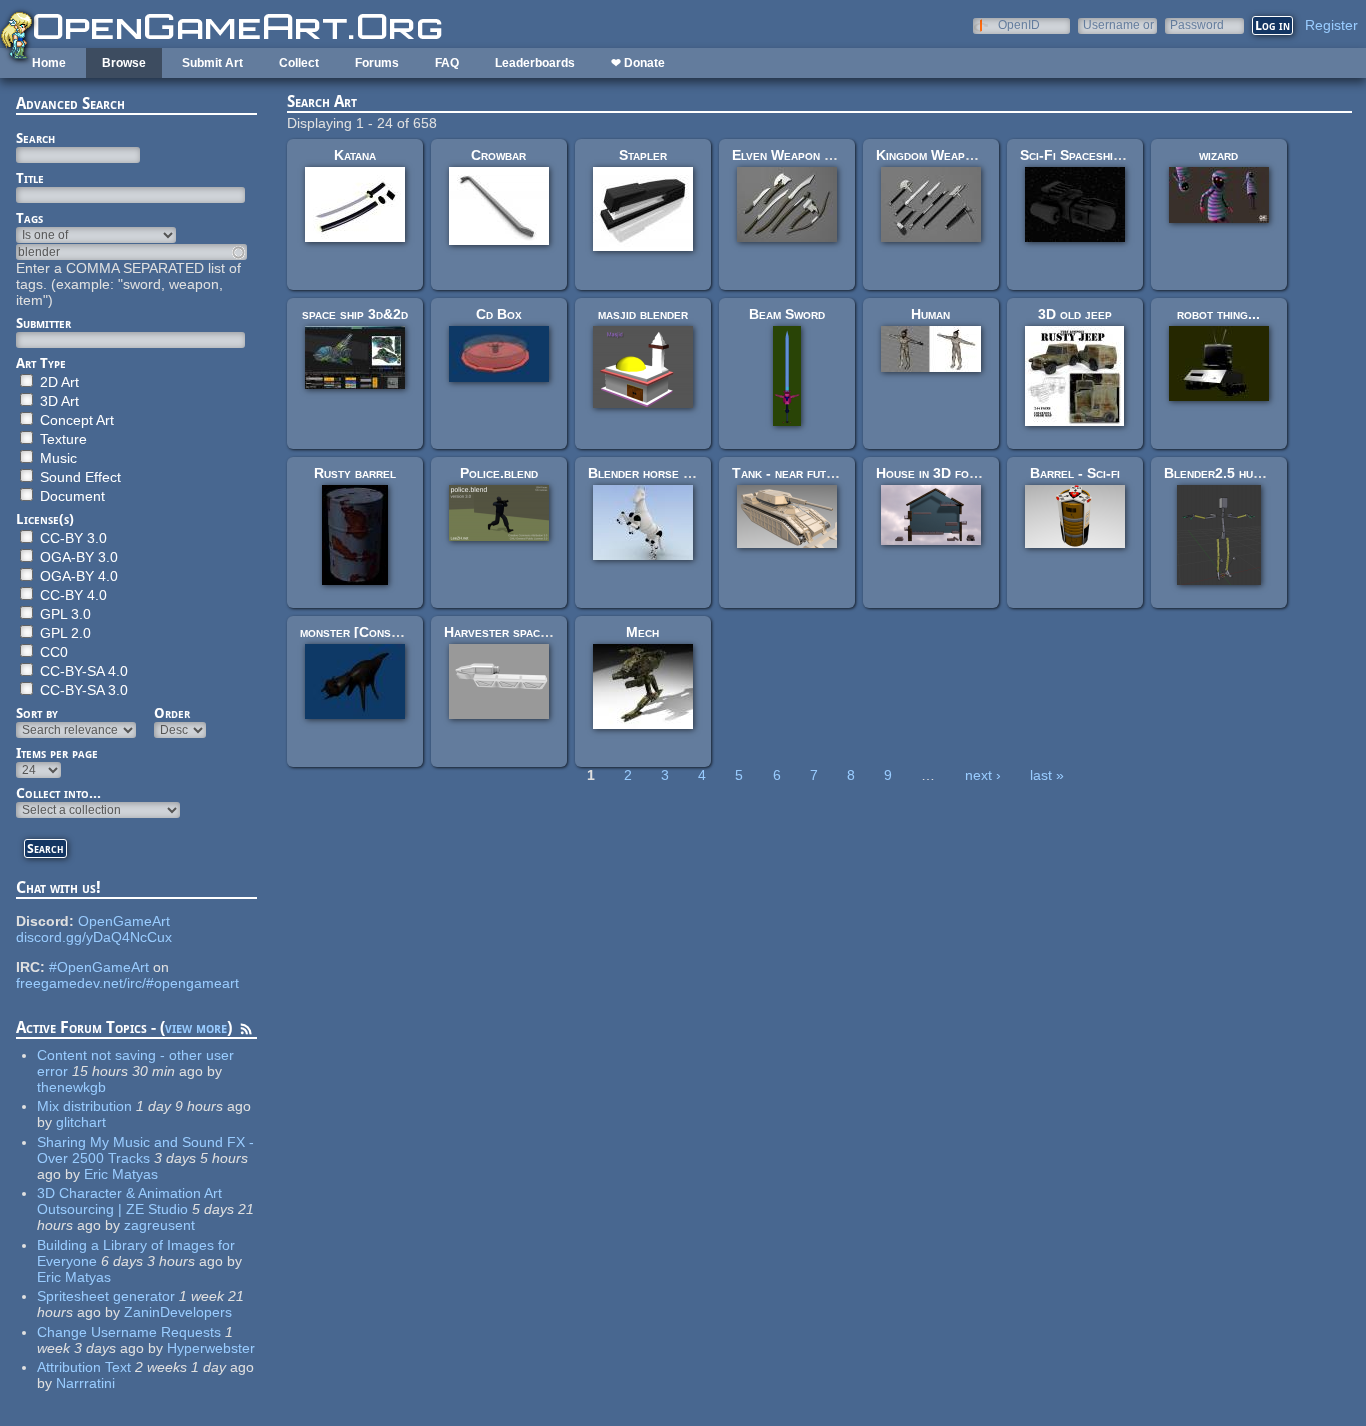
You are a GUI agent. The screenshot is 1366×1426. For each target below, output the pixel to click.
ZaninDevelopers (178, 1312)
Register (1331, 25)
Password (1197, 24)
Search (35, 138)
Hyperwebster (211, 1348)
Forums (377, 63)
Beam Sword (787, 314)
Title (30, 178)
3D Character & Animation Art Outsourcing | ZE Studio (129, 1201)
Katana (355, 155)
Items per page (57, 753)
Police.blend (499, 473)
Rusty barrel (355, 473)
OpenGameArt (124, 921)
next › (983, 775)
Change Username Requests (129, 1332)
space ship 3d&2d (355, 314)
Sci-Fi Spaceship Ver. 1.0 (1097, 155)
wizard (1218, 155)
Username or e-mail (1118, 24)
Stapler (643, 155)
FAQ (447, 63)
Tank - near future (789, 473)
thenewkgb (71, 1087)
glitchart (81, 1122)
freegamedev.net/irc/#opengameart (127, 983)
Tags (29, 218)
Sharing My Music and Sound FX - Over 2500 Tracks (145, 1150)
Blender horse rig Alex (661, 473)
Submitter (43, 323)
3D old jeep (1075, 314)
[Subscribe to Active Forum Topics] (246, 1032)
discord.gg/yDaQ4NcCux (94, 937)
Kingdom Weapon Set (941, 155)
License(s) (45, 519)
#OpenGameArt (99, 967)
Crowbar (498, 155)
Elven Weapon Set (789, 155)
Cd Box (499, 314)
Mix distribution (84, 1106)
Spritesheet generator (106, 1296)
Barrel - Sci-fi (1075, 473)
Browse (124, 63)
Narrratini (85, 1383)
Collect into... (58, 793)
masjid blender (643, 314)
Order (172, 713)
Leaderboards (535, 63)
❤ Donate (638, 63)
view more (196, 1027)
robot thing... (1218, 314)
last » (1047, 775)
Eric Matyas (121, 1174)
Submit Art (212, 63)
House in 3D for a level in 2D (968, 473)
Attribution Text (84, 1367)
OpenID (1019, 24)
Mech (642, 632)
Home (49, 63)
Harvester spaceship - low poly (541, 632)
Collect (299, 63)
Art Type (41, 363)
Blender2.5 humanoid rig (1239, 473)
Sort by (37, 713)
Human (930, 314)
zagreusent (159, 1225)
